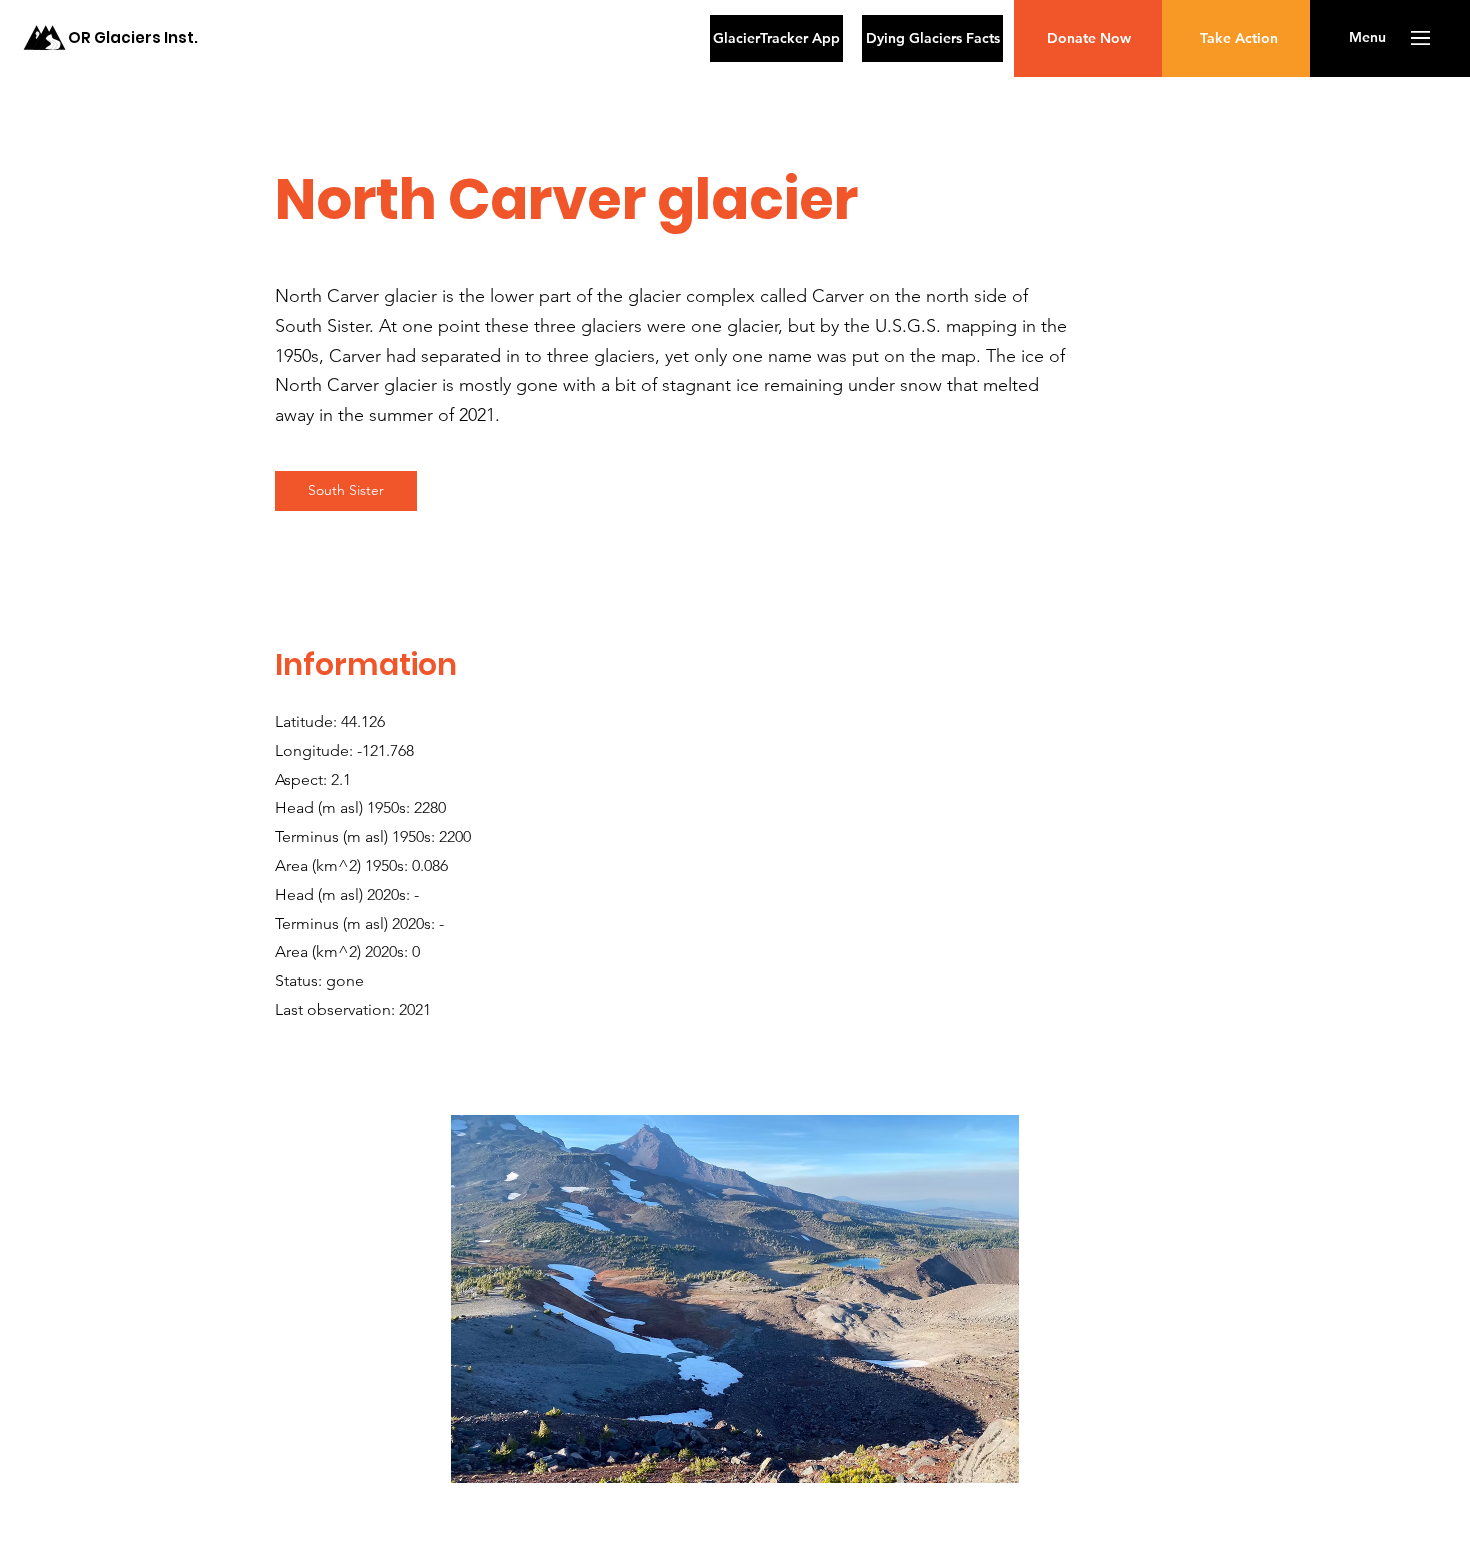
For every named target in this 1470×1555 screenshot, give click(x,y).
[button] (1367, 38)
